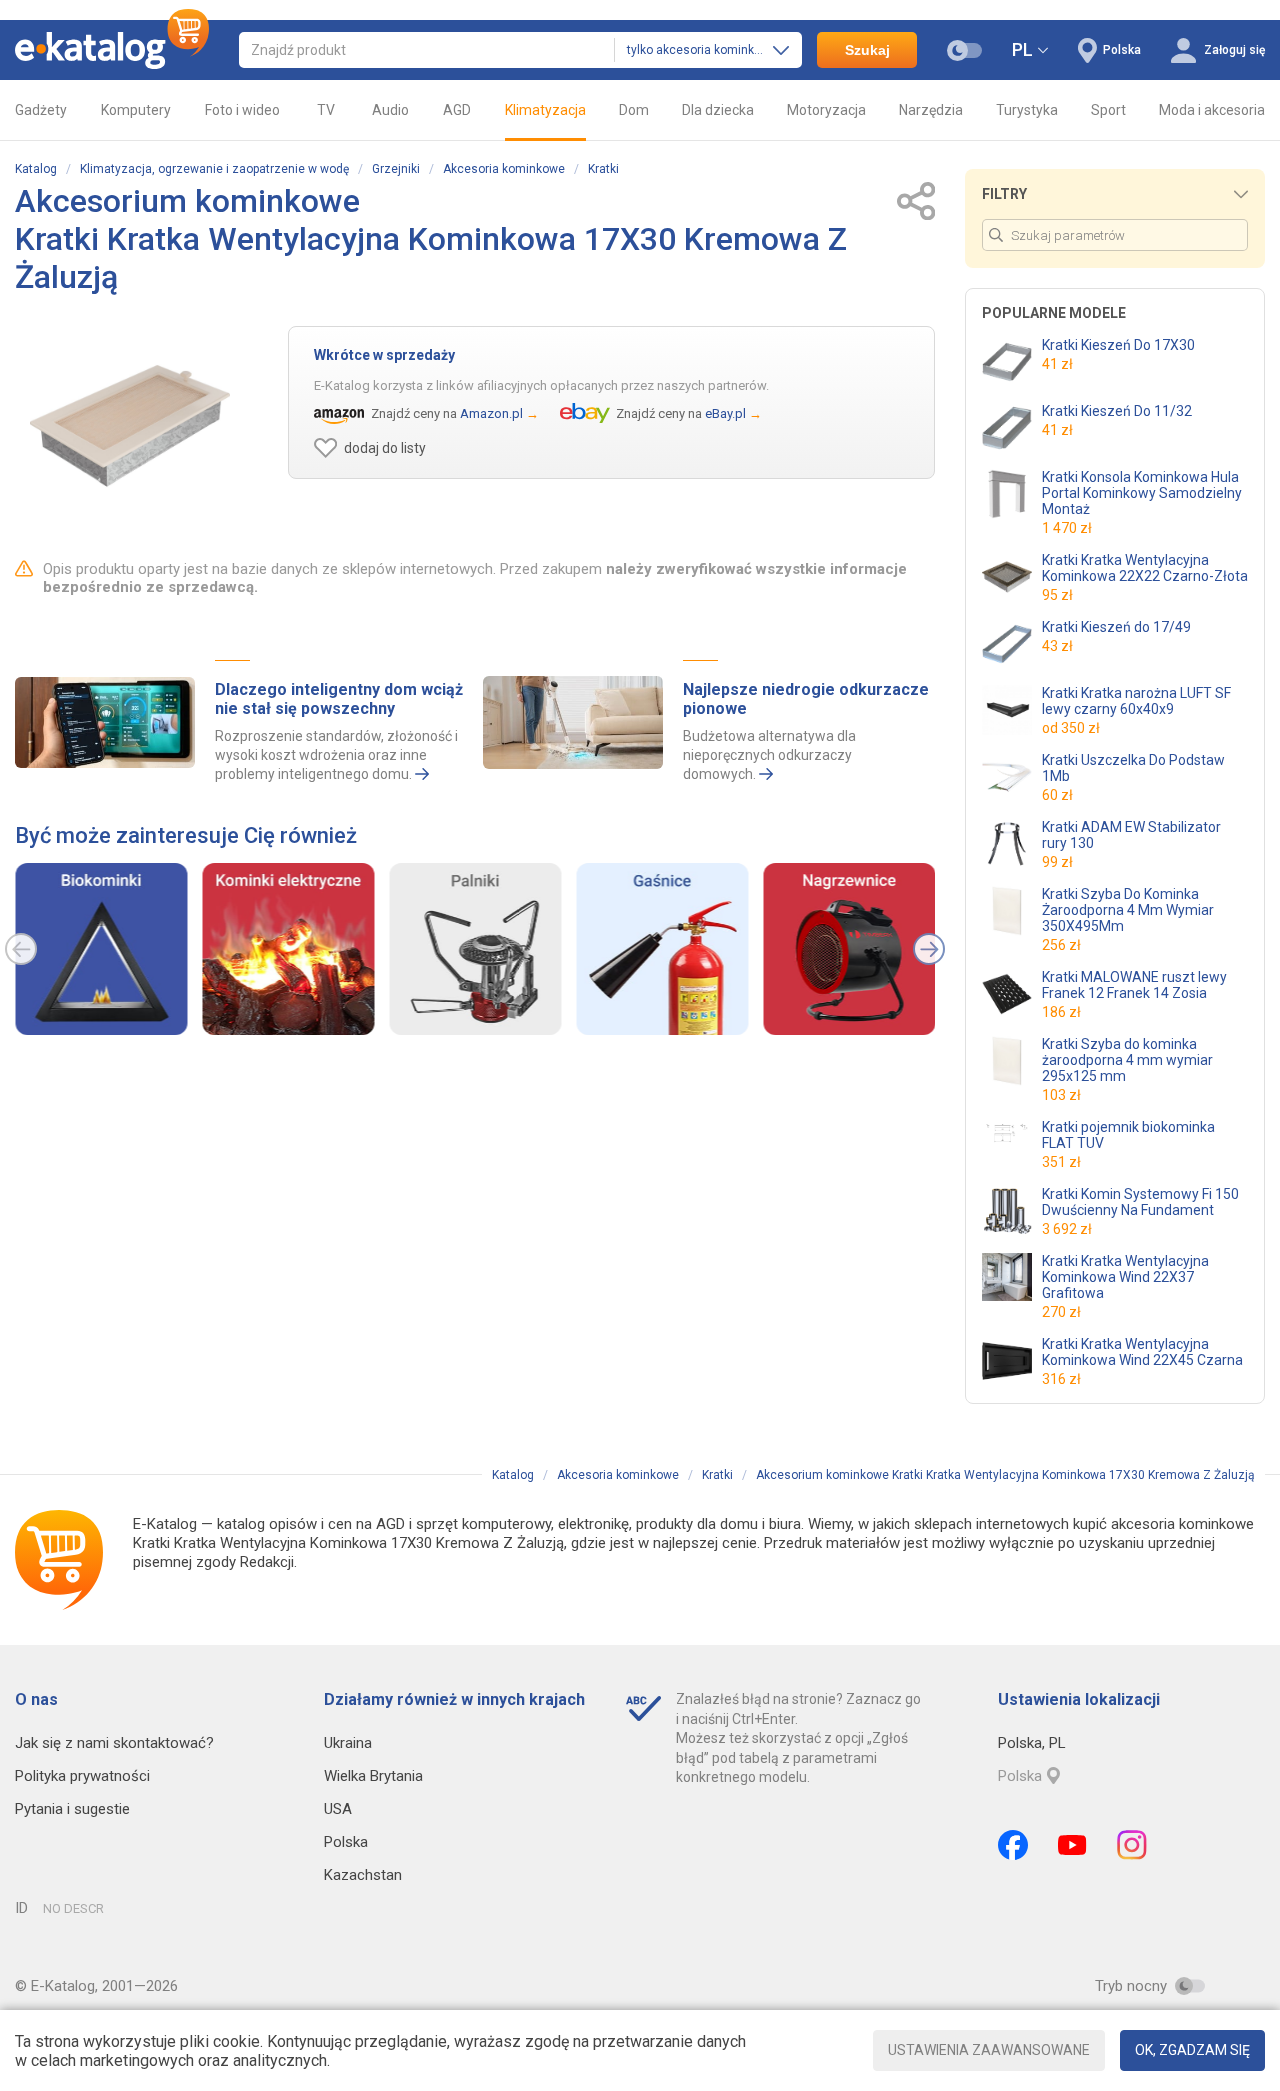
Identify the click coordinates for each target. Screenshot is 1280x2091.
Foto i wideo (242, 110)
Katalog (36, 169)
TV (326, 110)
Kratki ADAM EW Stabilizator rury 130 (1131, 835)
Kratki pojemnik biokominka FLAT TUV (1128, 1135)
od (1071, 728)
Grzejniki (396, 169)
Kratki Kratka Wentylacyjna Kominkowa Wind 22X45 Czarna (1142, 1352)
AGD (457, 110)
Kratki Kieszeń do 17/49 (1116, 627)
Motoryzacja (826, 110)
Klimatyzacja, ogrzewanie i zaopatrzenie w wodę (214, 169)
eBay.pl (725, 413)
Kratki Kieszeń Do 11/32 (1117, 411)
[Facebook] (1013, 1845)
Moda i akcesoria (1212, 110)
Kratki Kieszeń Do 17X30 (1118, 345)
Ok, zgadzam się (1192, 2050)
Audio (390, 110)
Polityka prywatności (82, 1776)
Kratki (603, 169)
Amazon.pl (491, 413)
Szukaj (867, 50)
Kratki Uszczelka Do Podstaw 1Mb (1133, 768)
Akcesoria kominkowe (504, 169)
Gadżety (41, 110)
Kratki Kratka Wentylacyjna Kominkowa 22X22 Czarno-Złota (1145, 568)
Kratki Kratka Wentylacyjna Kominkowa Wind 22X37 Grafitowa (1125, 1277)
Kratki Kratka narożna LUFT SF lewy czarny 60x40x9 (1136, 701)
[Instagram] (1132, 1845)
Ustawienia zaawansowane (989, 2050)
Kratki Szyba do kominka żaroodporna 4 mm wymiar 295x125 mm (1127, 1060)
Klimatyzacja (545, 110)
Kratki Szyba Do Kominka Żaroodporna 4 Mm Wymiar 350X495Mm (1128, 910)
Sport (1108, 110)
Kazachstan (363, 1875)
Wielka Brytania (373, 1776)
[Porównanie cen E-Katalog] (112, 50)
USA (338, 1809)
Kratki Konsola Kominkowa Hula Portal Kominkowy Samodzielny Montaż (1142, 493)
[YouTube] (1072, 1845)
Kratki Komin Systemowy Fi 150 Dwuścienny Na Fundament (1140, 1202)
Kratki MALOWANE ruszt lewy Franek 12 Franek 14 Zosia (1134, 985)
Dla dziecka (718, 110)
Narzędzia (931, 110)
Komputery (136, 110)
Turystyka (1027, 110)
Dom (634, 110)
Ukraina (348, 1743)
